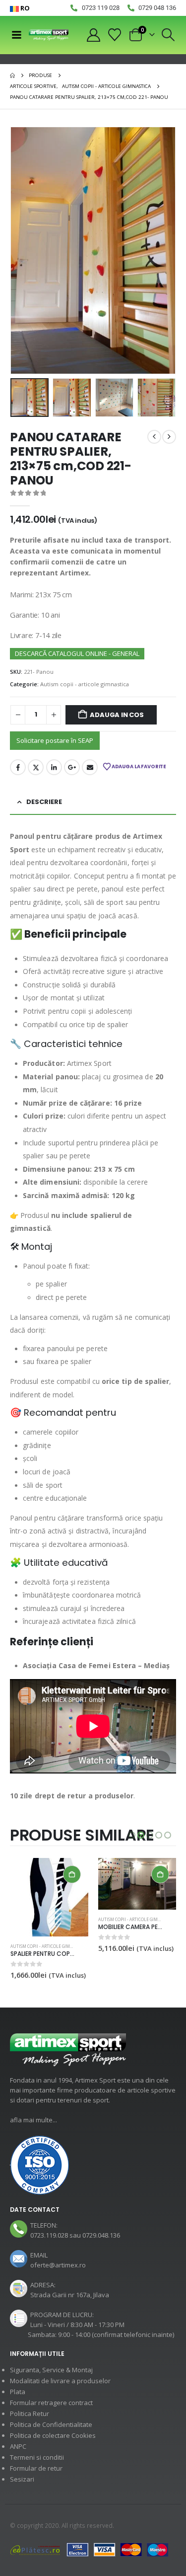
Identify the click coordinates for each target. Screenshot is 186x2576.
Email (90, 767)
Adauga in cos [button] (72, 1874)
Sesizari (22, 2479)
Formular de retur (36, 2468)
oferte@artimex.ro (58, 2265)
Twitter (36, 767)
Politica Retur (30, 2414)
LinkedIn (54, 767)
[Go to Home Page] (12, 76)
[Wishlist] (115, 35)
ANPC (18, 2446)
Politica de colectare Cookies (53, 2435)
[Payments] (89, 2549)
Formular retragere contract (51, 2403)
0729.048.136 (101, 2235)
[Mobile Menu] (16, 35)
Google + (72, 767)
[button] (168, 35)
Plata (18, 2392)
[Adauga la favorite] (83, 1920)
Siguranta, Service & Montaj (51, 2370)
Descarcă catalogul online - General (77, 653)
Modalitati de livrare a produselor (60, 2381)
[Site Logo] (49, 35)
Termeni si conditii (37, 2457)
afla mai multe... (33, 2120)
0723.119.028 (49, 2235)
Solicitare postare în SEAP (55, 740)
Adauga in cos (117, 715)
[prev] (154, 437)
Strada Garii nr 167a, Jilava (70, 2295)
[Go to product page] (49, 1884)
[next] (169, 437)
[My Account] (93, 35)
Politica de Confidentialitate (51, 2424)
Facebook (18, 767)
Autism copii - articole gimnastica (85, 684)
